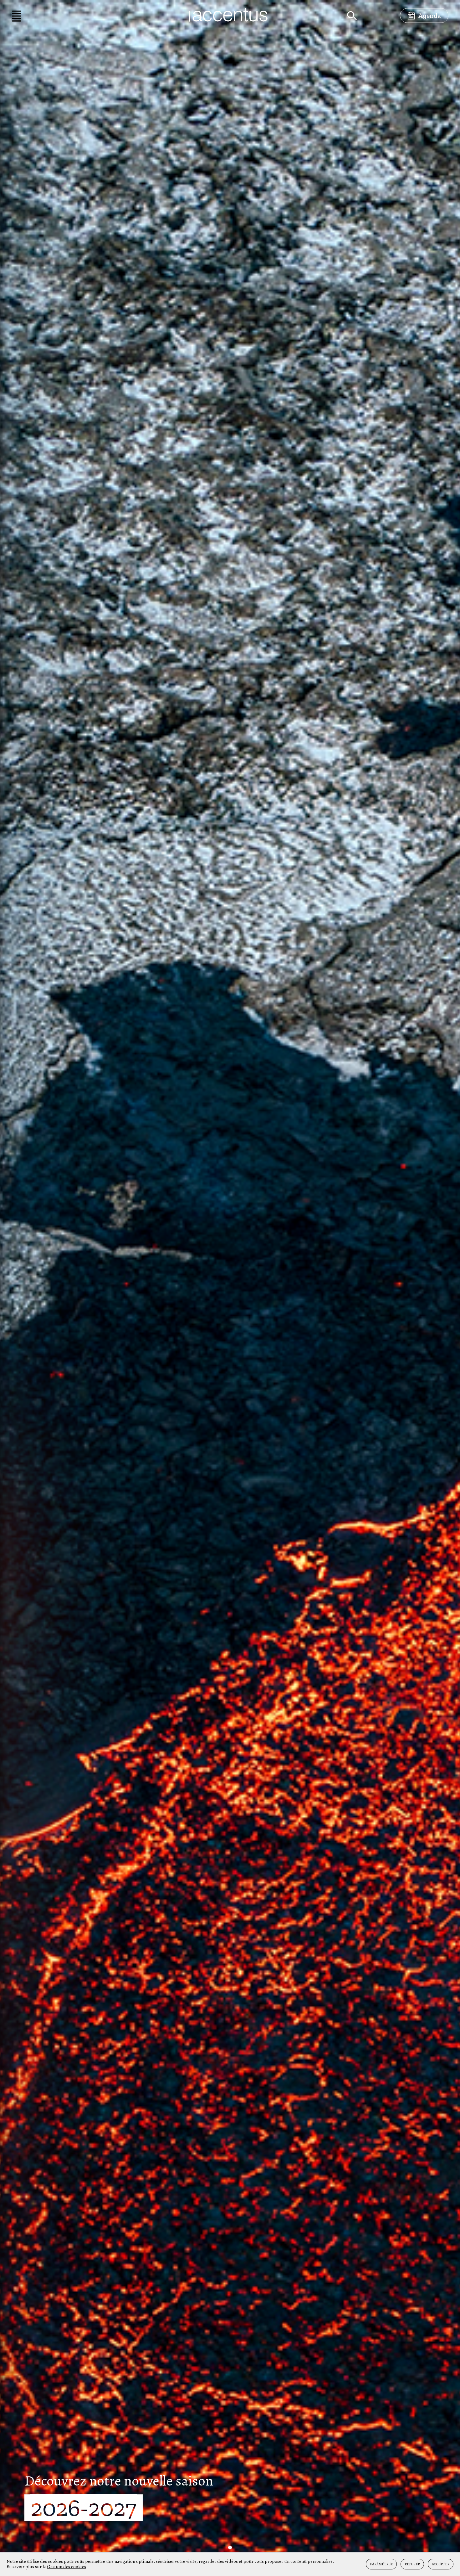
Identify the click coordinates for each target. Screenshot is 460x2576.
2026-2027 (87, 2508)
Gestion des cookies (66, 2567)
